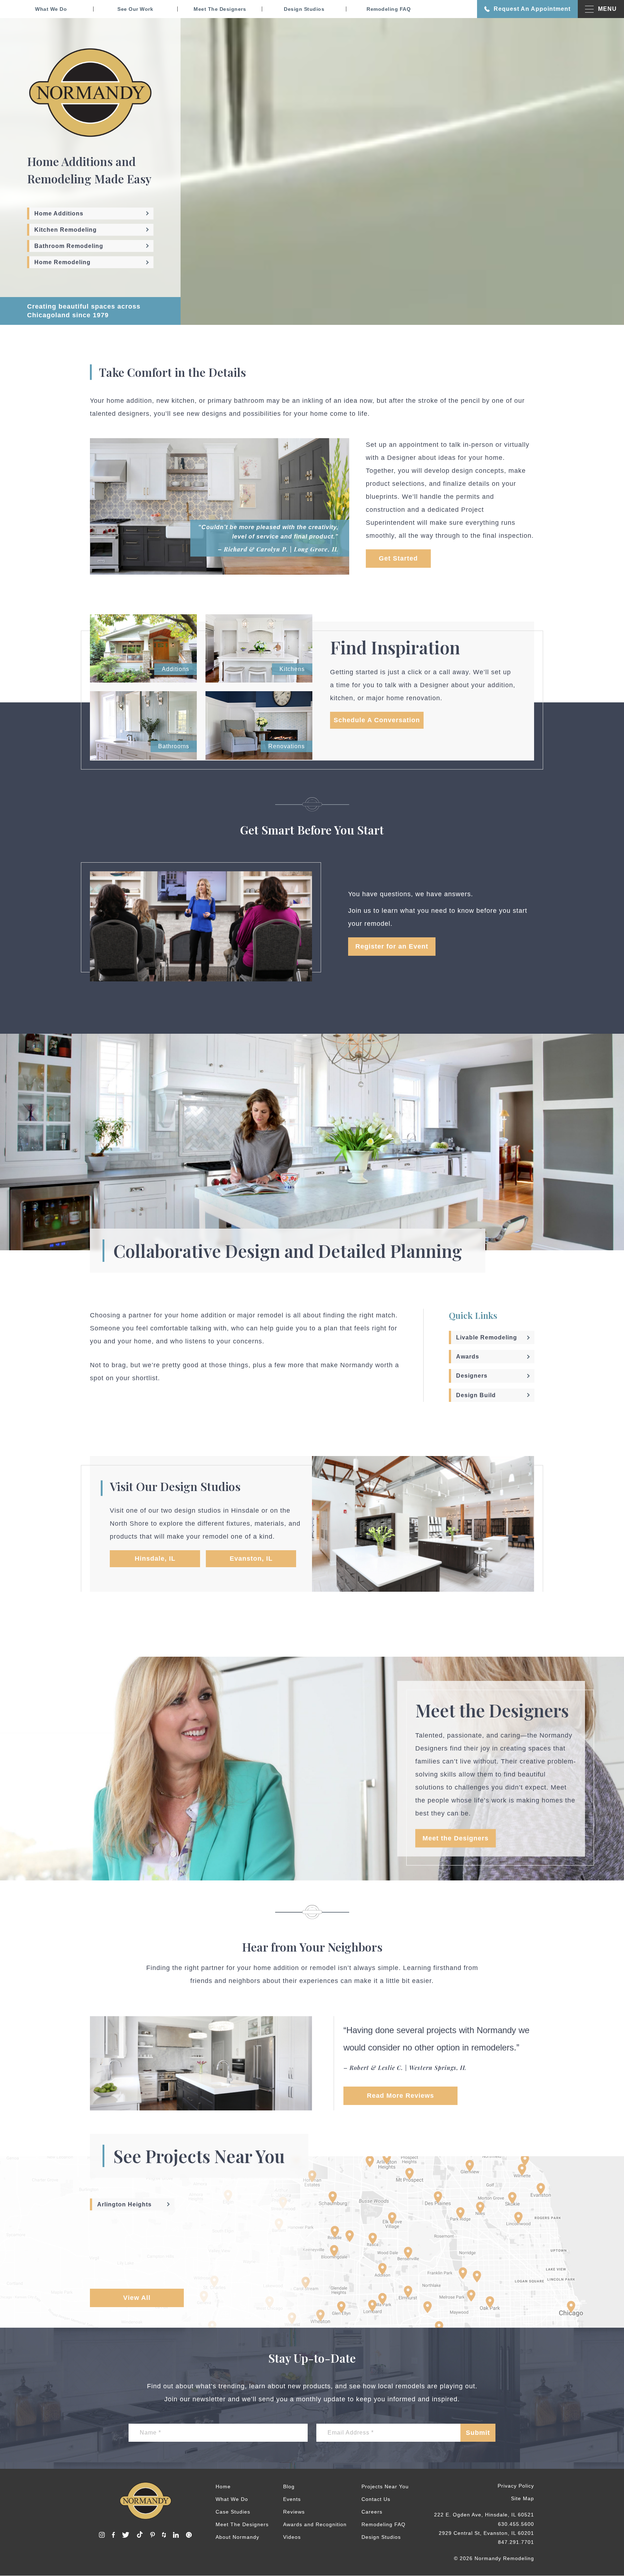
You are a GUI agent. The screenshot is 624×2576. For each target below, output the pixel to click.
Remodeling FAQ (389, 9)
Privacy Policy (516, 2486)
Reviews (294, 2512)
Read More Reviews (400, 2096)
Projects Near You (385, 2486)
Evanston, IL (251, 1559)
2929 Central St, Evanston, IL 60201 (486, 2533)
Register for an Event (392, 947)
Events (292, 2499)
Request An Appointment (532, 9)
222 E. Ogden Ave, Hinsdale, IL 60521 (484, 2515)
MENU (607, 9)
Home (223, 2486)
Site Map (523, 2499)
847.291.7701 (516, 2542)
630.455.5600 (516, 2524)
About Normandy (237, 2537)
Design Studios (304, 9)
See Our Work (135, 9)
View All (137, 2298)
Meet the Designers (456, 1838)
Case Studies (233, 2512)
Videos (292, 2537)
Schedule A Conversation (377, 720)
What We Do (51, 9)
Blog (289, 2486)
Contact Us (376, 2499)
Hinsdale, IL (155, 1559)
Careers (372, 2512)
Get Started (398, 558)
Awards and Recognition (315, 2524)
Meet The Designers (220, 9)
